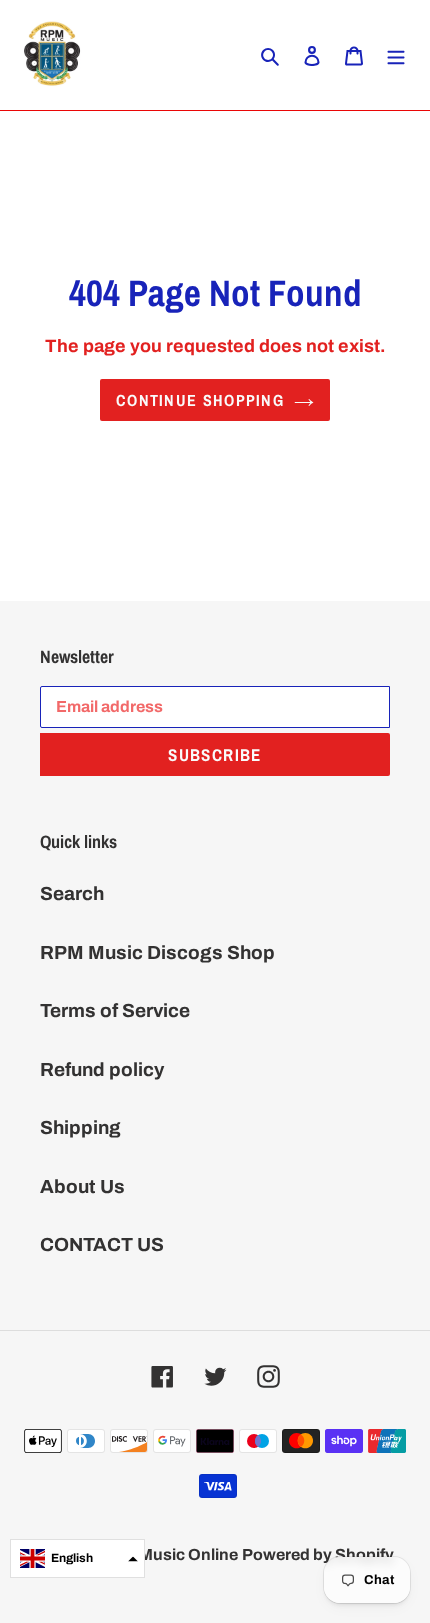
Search (72, 893)
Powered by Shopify (318, 1554)
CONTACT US (102, 1244)
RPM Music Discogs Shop (157, 952)
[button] (77, 1558)
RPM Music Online (168, 1554)
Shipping (80, 1127)
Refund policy (102, 1069)
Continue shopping (200, 400)
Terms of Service (115, 1010)
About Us (82, 1186)
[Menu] (396, 55)
